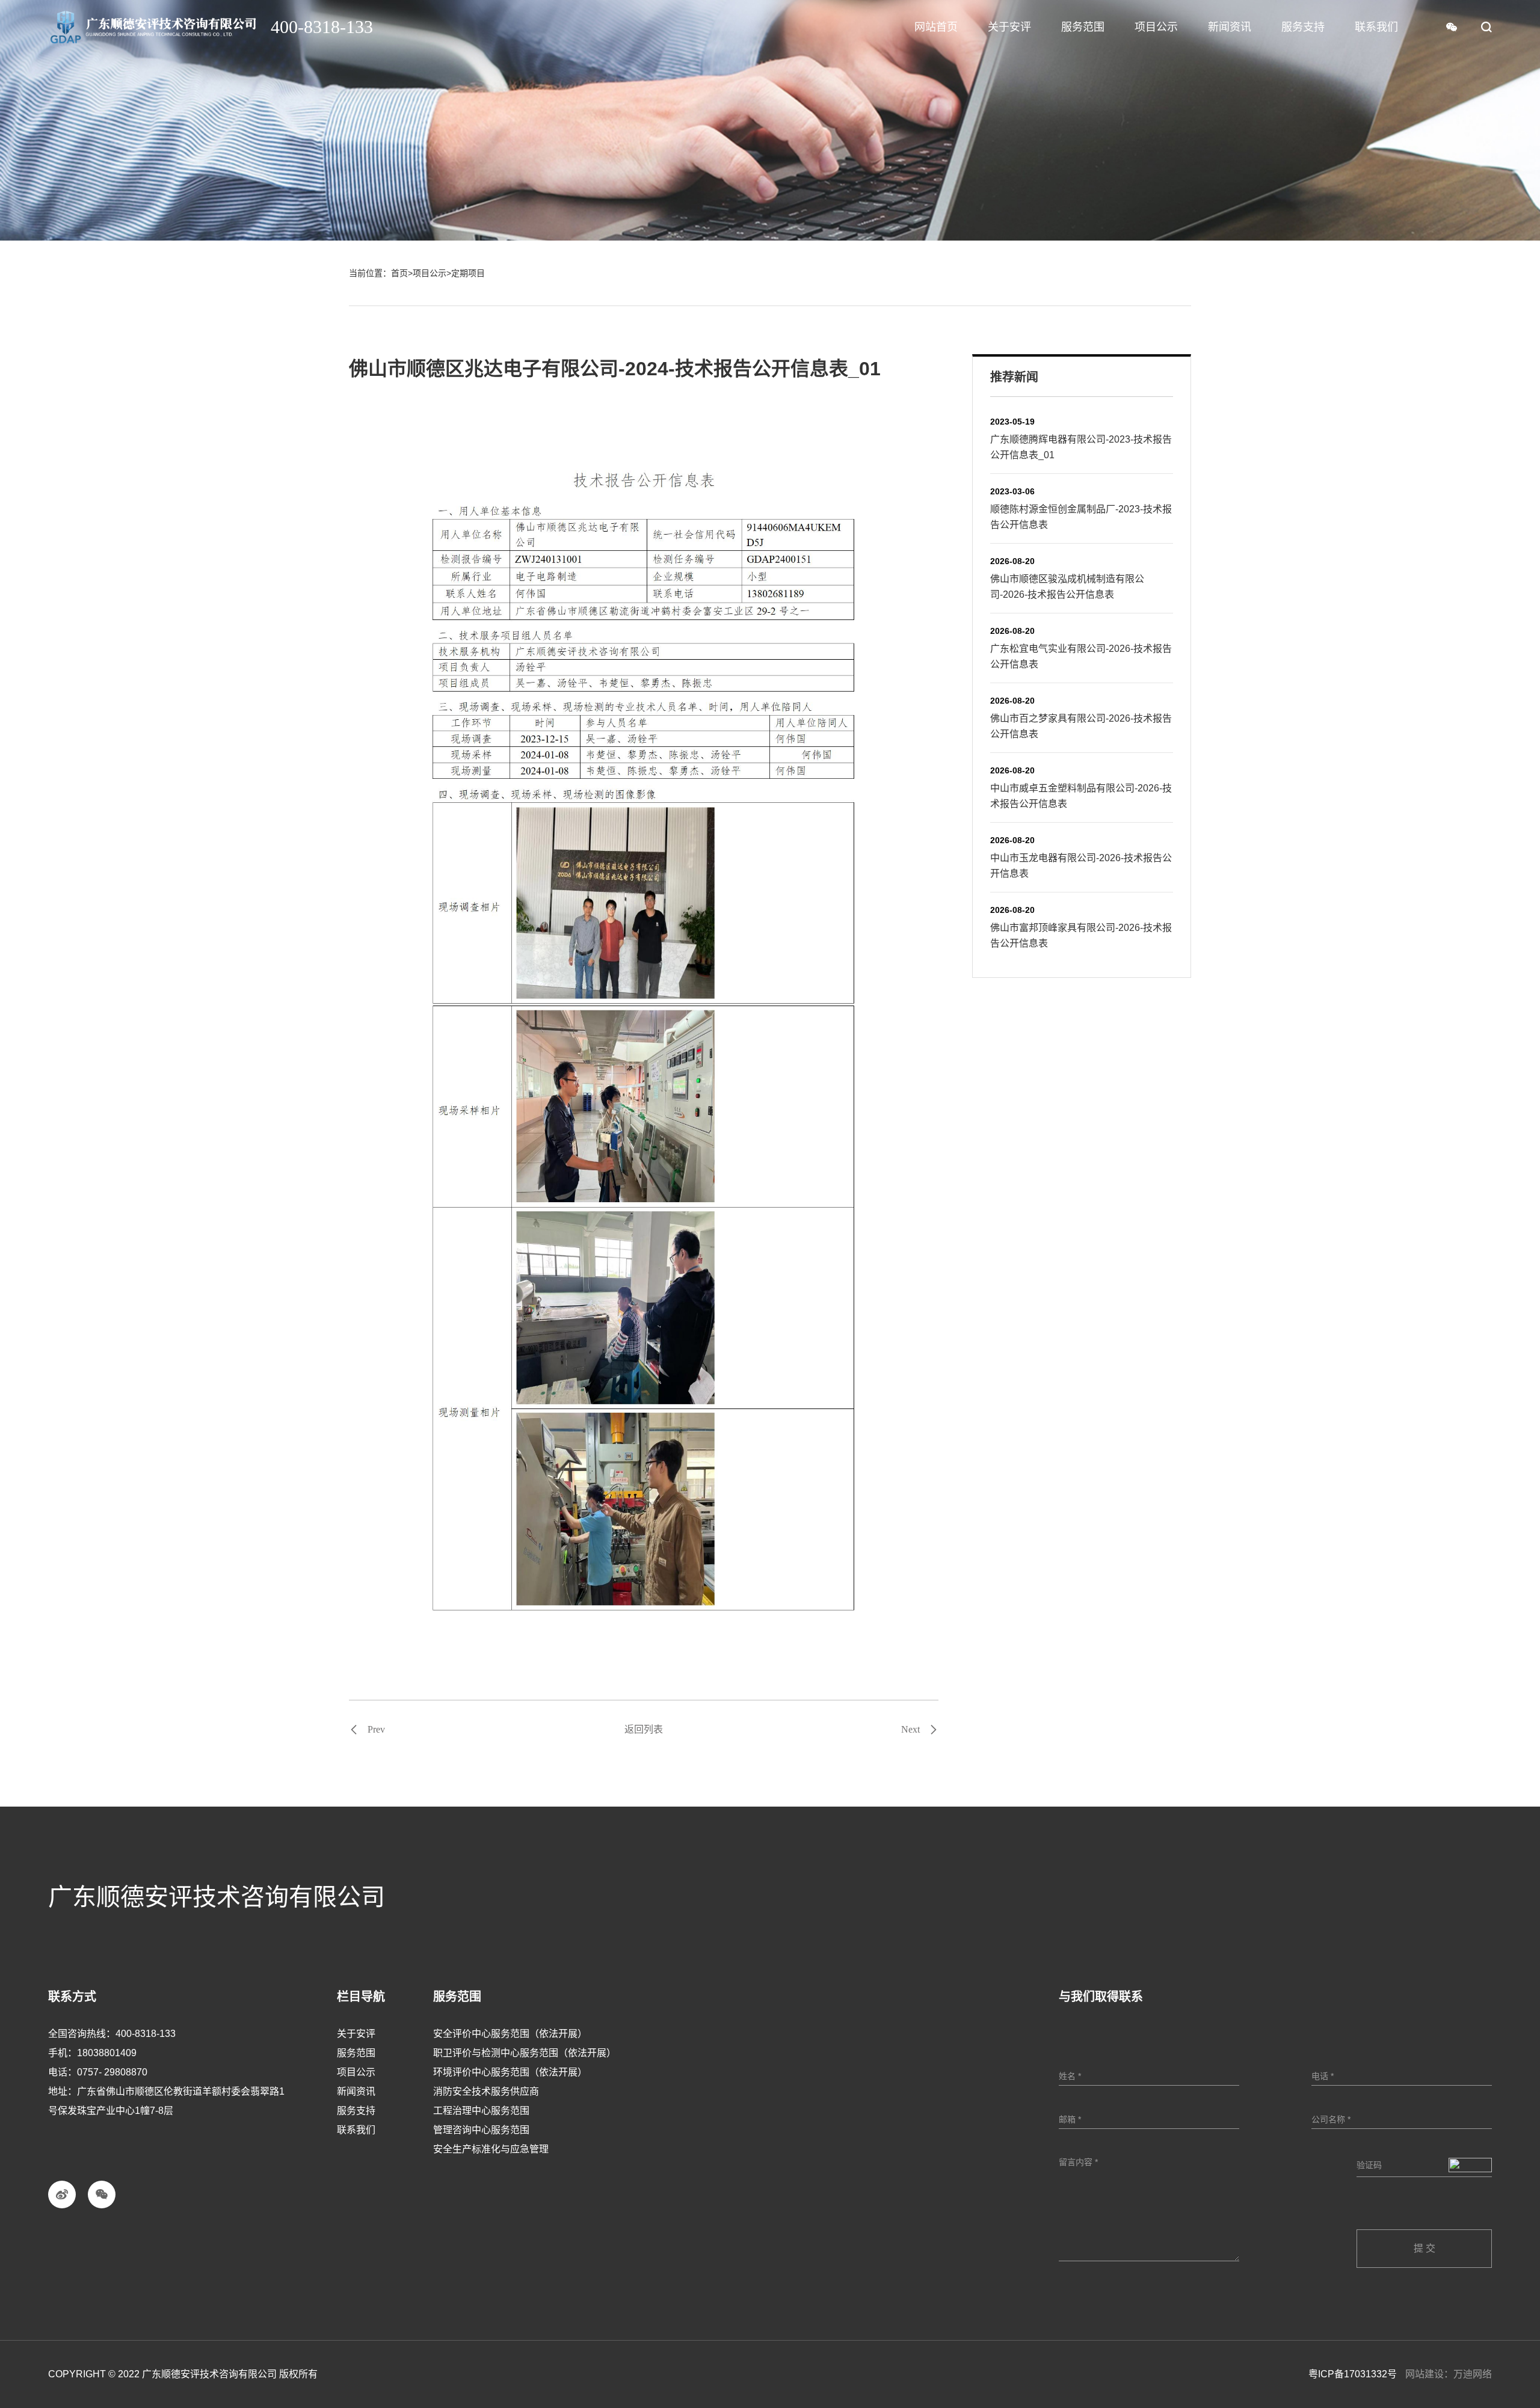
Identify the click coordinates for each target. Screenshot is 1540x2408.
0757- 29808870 (112, 2072)
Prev (376, 1730)
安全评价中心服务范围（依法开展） (510, 2034)
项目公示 (430, 273)
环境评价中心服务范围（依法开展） (510, 2072)
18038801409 (107, 2053)
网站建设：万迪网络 (1449, 2374)
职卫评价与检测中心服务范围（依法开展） (525, 2053)
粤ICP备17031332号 (1353, 2374)
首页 (399, 273)
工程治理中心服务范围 (481, 2111)
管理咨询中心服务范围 (481, 2130)
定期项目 (468, 273)
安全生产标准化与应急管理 (491, 2149)
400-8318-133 (146, 2034)
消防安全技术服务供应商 (486, 2091)
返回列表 (644, 1729)
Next (910, 1730)
